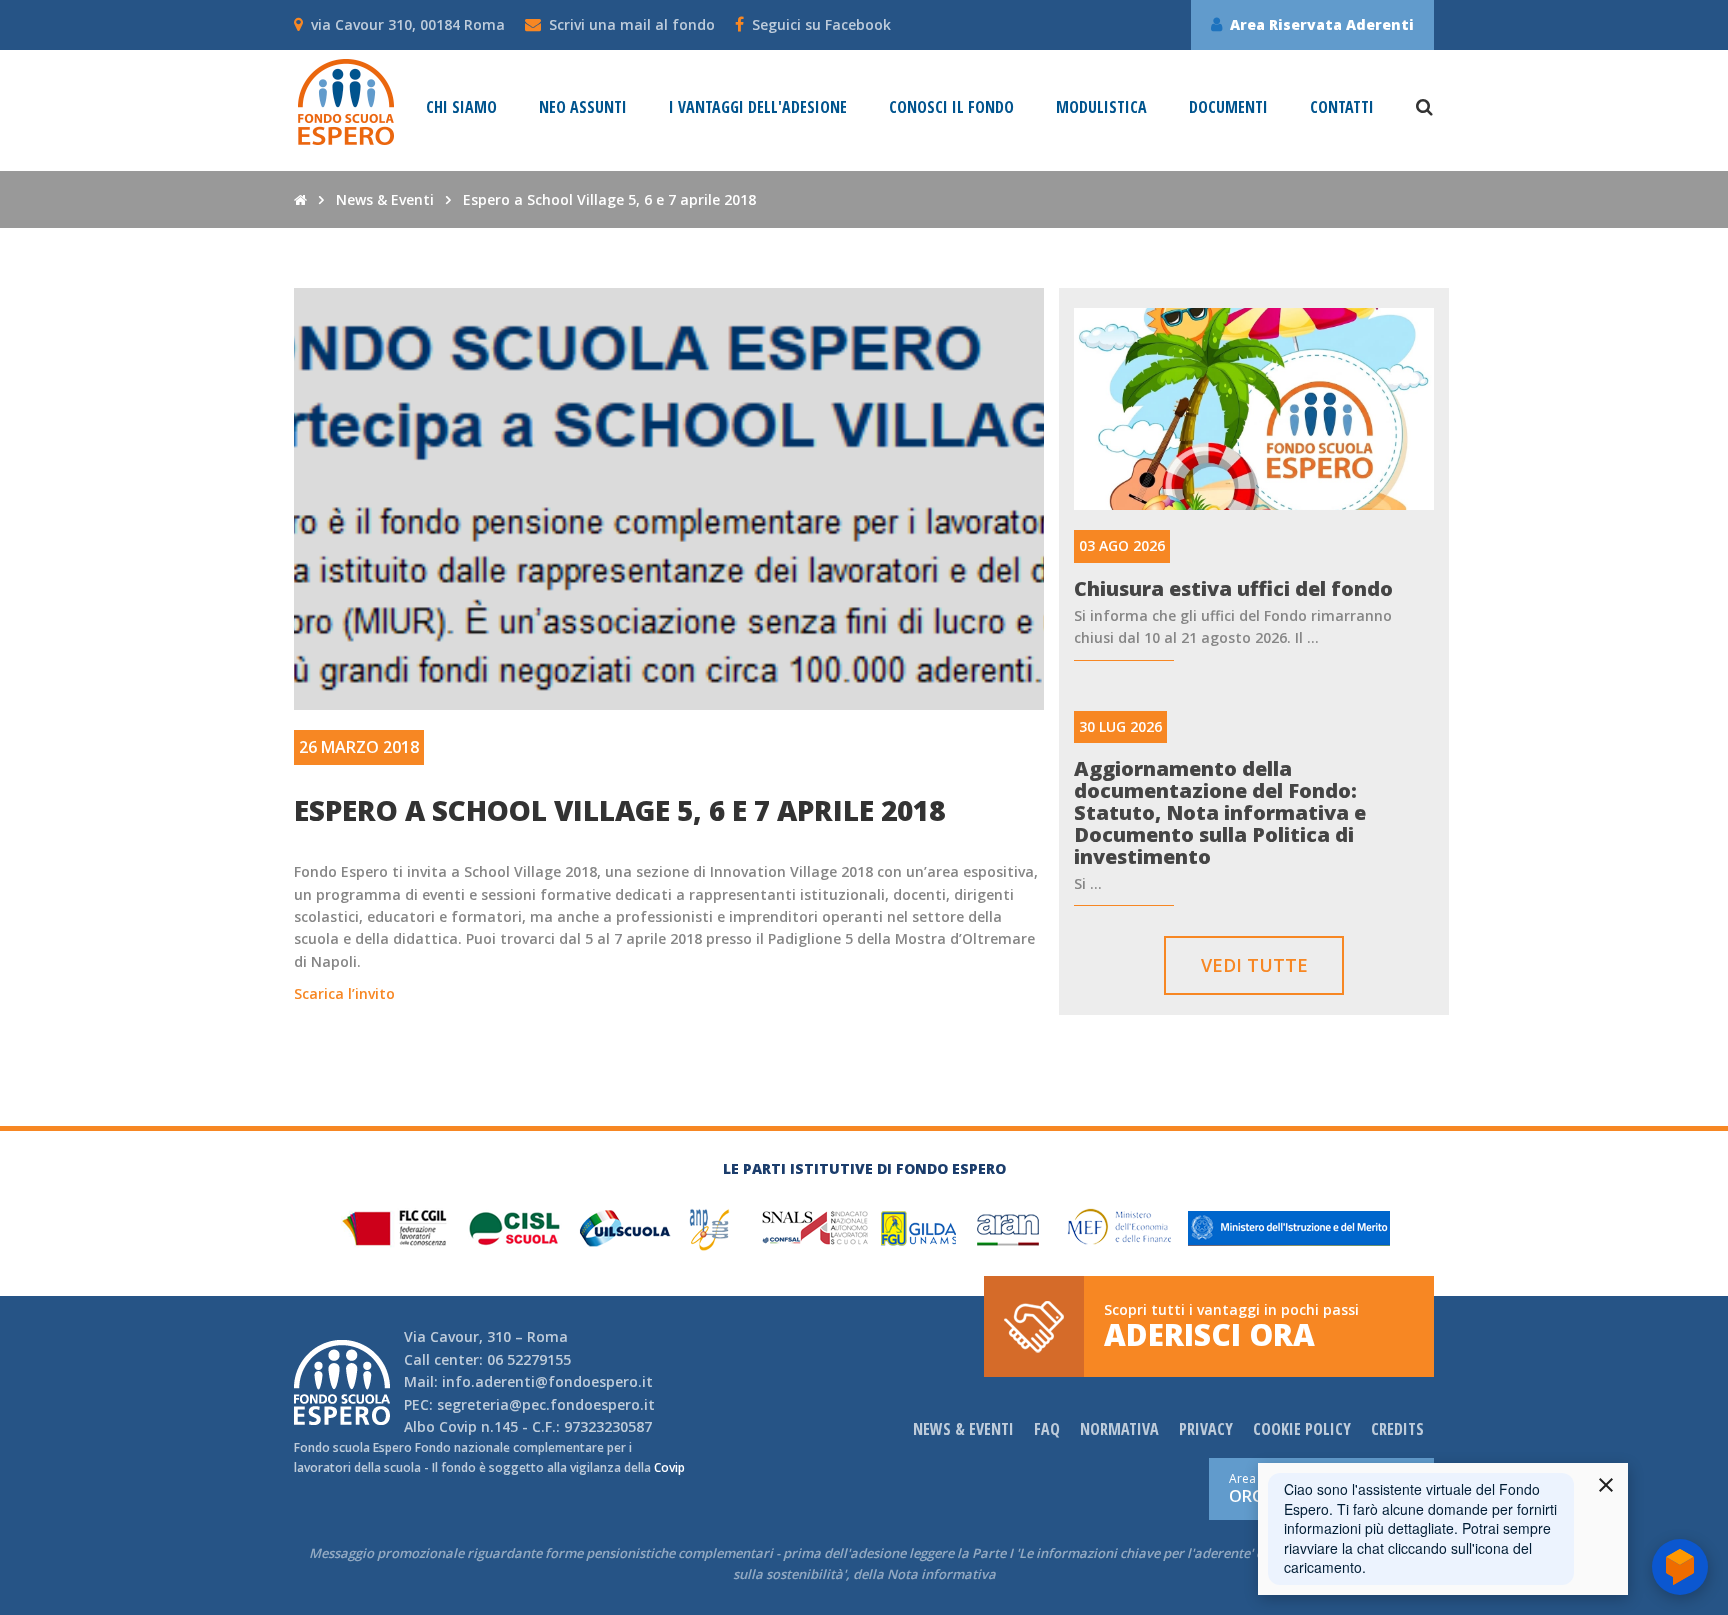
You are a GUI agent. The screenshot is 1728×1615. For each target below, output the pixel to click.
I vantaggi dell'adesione (758, 108)
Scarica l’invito (344, 993)
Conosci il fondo (951, 108)
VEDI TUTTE (1254, 965)
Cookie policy (1302, 1429)
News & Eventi (385, 199)
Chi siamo (461, 108)
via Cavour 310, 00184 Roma (408, 24)
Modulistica (1101, 108)
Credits (1397, 1429)
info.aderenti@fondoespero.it (547, 1381)
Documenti (1228, 108)
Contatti (1342, 108)
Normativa (1119, 1429)
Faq (1047, 1429)
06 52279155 (529, 1359)
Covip (458, 1426)
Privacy (1206, 1429)
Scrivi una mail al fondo (632, 24)
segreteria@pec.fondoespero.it (546, 1404)
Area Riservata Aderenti (1322, 24)
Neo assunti (583, 108)
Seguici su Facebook (821, 24)
